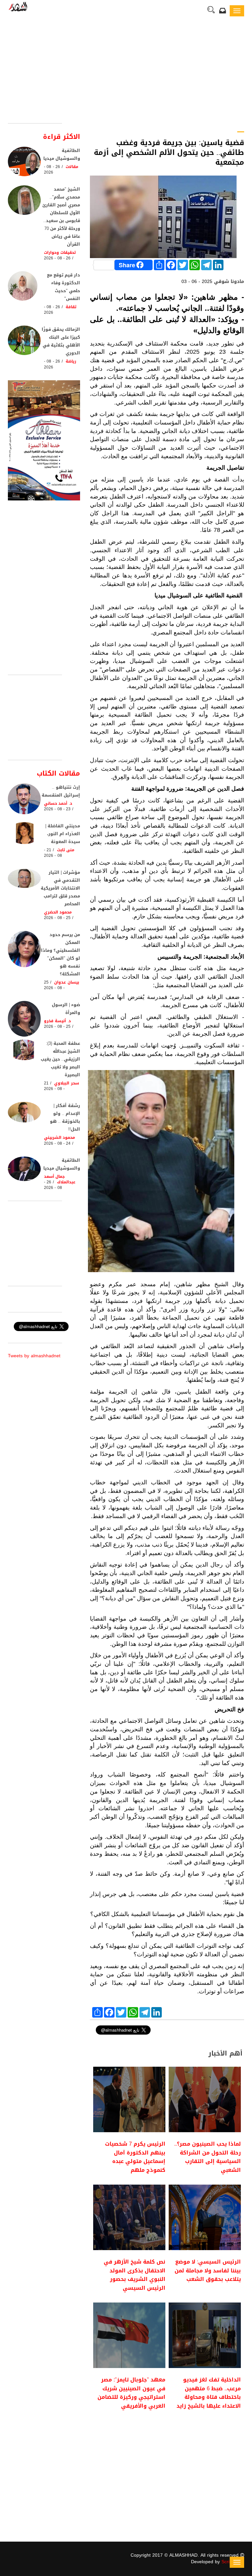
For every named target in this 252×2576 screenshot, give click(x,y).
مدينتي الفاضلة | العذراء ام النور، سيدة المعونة (63, 834)
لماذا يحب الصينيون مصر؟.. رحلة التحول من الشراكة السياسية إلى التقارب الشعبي (208, 2157)
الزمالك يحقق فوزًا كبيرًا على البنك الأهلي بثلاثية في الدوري (61, 341)
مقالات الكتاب (59, 773)
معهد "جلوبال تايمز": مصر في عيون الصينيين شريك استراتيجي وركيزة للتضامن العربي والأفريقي (131, 2393)
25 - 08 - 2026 (57, 918)
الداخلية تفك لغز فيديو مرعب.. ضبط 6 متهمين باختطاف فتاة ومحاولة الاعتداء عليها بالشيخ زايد (209, 2393)
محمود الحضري (58, 912)
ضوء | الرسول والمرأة (66, 1009)
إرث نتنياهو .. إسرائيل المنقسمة (61, 791)
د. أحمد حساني (58, 803)
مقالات (72, 167)
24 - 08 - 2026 (57, 1143)
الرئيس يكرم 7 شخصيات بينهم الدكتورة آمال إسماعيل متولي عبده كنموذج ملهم (135, 2157)
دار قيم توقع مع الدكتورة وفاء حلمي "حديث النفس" (63, 287)
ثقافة (71, 307)
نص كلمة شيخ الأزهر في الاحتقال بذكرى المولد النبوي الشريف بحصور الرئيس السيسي (135, 2275)
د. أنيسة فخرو (57, 1021)
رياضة (71, 361)
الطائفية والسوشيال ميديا (62, 154)
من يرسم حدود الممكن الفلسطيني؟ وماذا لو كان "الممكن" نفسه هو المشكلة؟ (61, 954)
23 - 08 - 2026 (57, 809)
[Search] (211, 10)
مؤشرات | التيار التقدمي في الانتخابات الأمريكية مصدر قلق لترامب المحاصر (60, 888)
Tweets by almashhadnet (34, 1356)
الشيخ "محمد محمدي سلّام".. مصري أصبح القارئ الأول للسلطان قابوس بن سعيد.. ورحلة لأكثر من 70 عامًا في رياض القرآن (61, 217)
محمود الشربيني (60, 1138)
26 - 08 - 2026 (52, 169)
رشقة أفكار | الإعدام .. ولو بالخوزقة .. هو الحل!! (65, 1117)
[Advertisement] (126, 74)
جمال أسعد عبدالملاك (60, 1179)
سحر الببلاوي (66, 1083)
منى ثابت (66, 850)
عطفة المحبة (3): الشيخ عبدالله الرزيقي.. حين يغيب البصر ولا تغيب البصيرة (60, 1059)
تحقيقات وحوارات (60, 253)
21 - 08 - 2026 (53, 853)
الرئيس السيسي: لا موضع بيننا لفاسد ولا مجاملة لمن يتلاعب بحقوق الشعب (208, 2270)
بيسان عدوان (66, 982)
